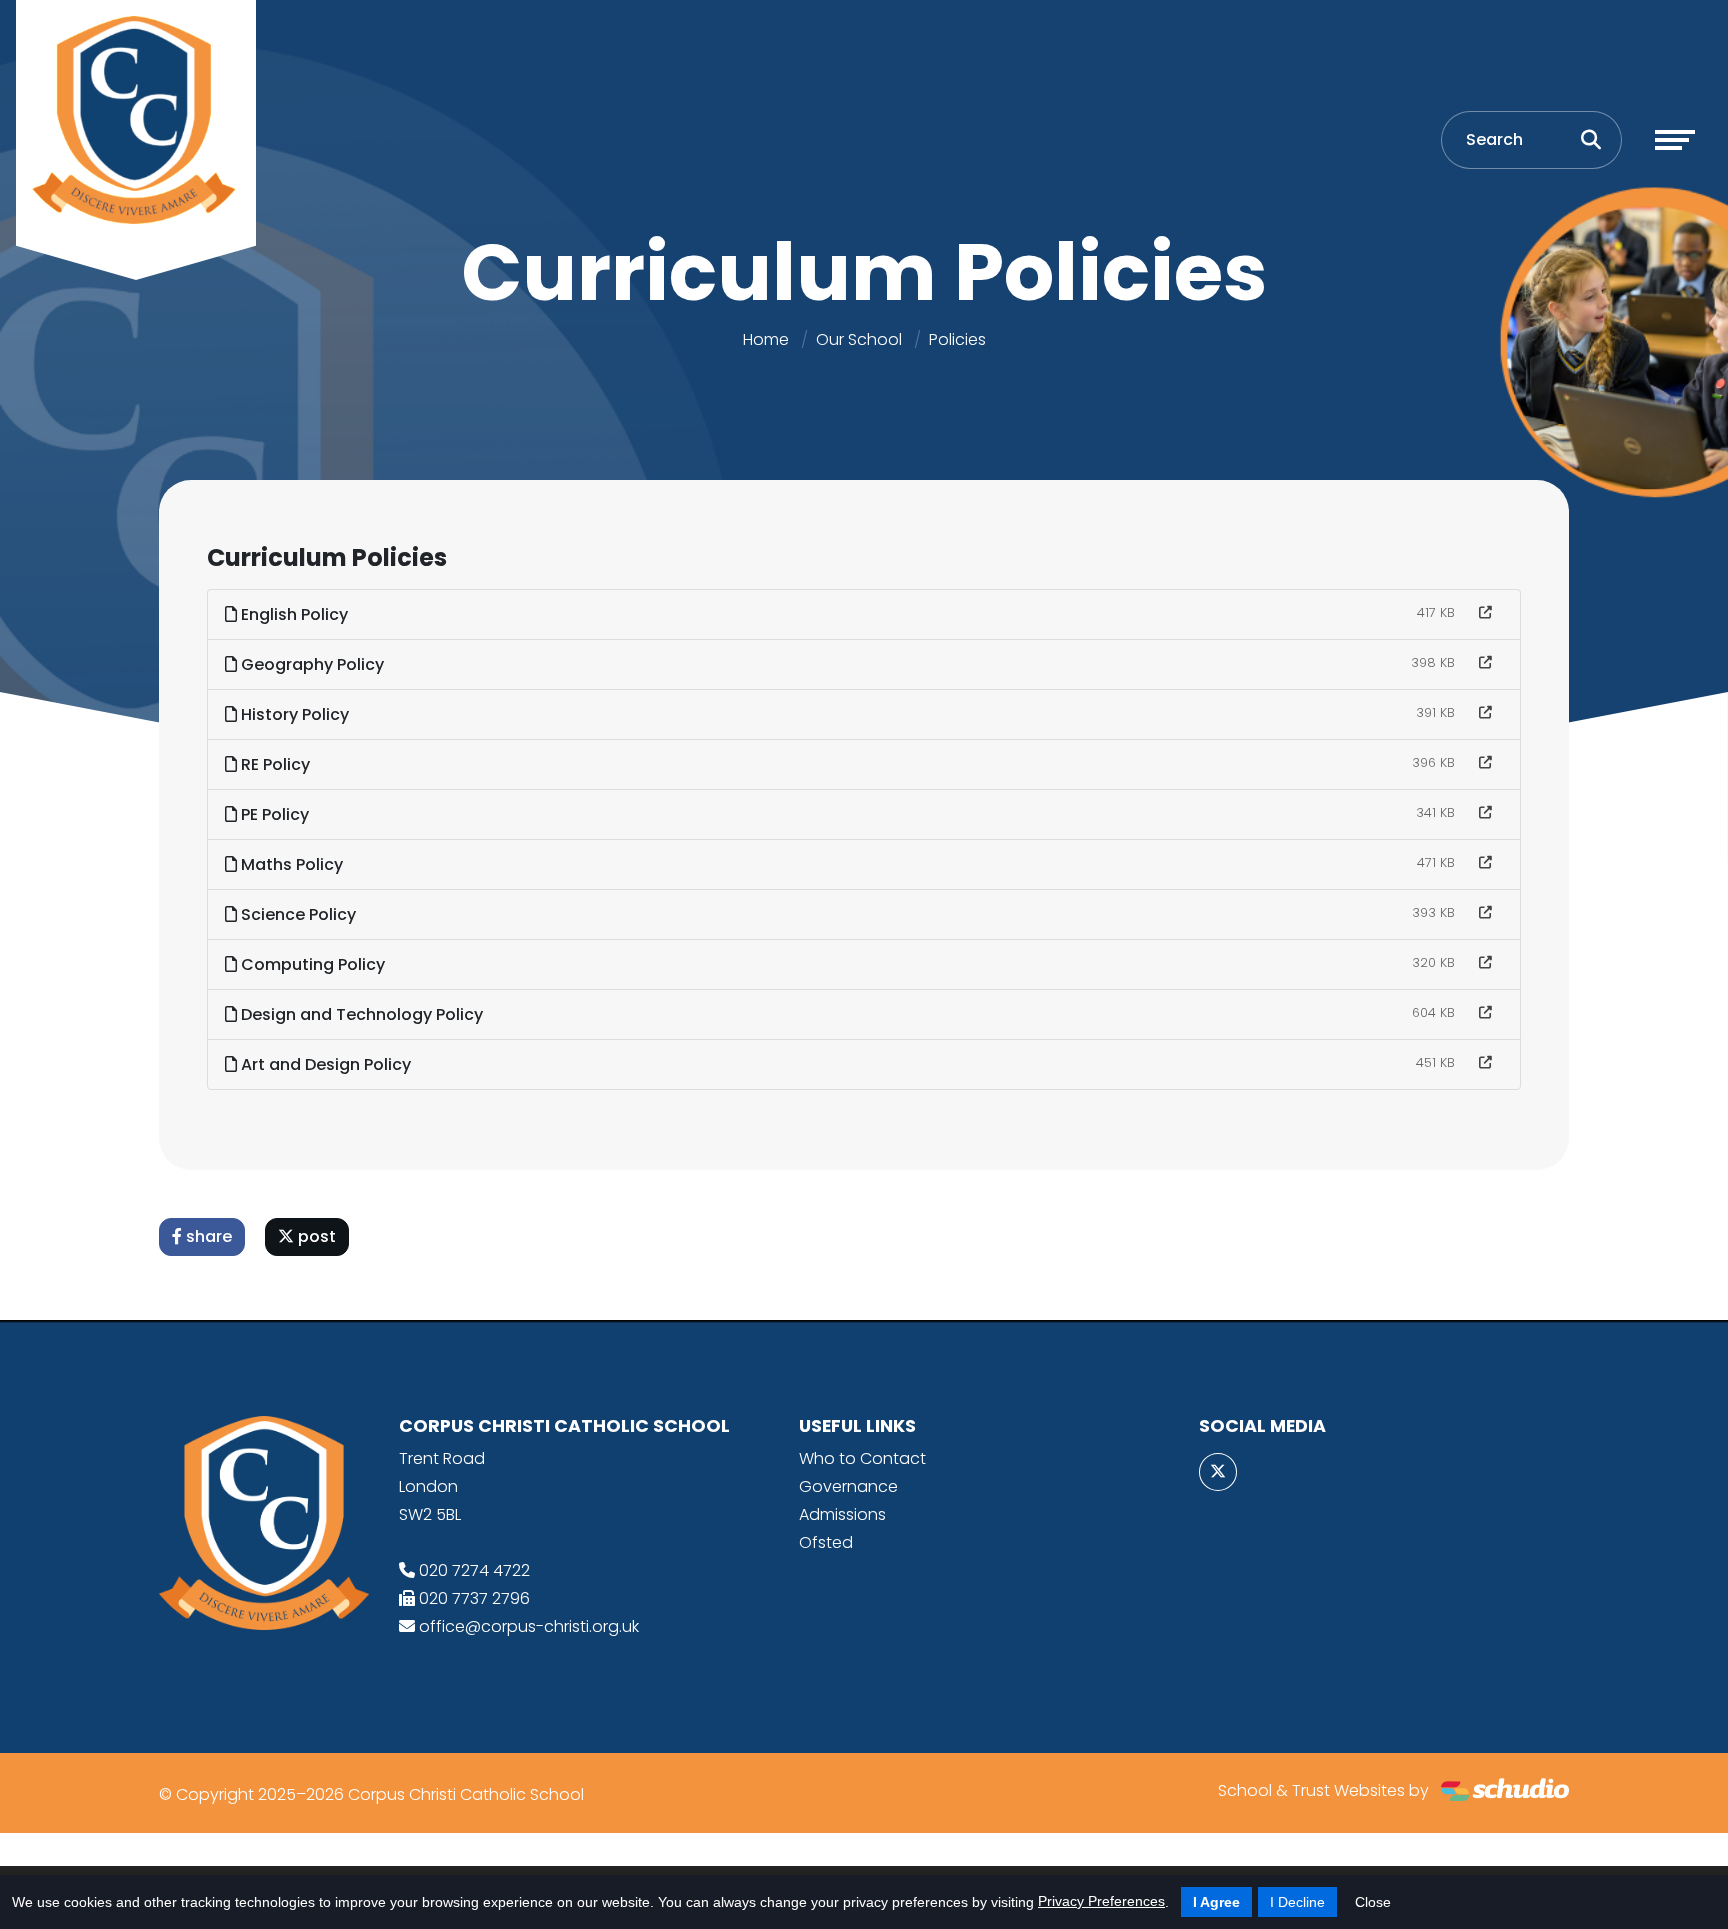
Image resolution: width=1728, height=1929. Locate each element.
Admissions (842, 1514)
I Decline (1297, 1902)
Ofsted (826, 1542)
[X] (1218, 1472)
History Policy (293, 714)
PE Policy (273, 814)
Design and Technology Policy (360, 1014)
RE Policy (273, 764)
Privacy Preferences (1101, 1901)
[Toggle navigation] (1675, 140)
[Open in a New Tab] (1485, 613)
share (207, 1236)
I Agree (1216, 1902)
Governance (848, 1486)
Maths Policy (290, 864)
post (315, 1236)
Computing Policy (311, 964)
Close (1373, 1902)
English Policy (292, 614)
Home (766, 339)
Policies (957, 339)
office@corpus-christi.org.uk (529, 1626)
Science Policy (296, 914)
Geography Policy (310, 664)
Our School (859, 339)
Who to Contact (862, 1458)
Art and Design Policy (324, 1064)
